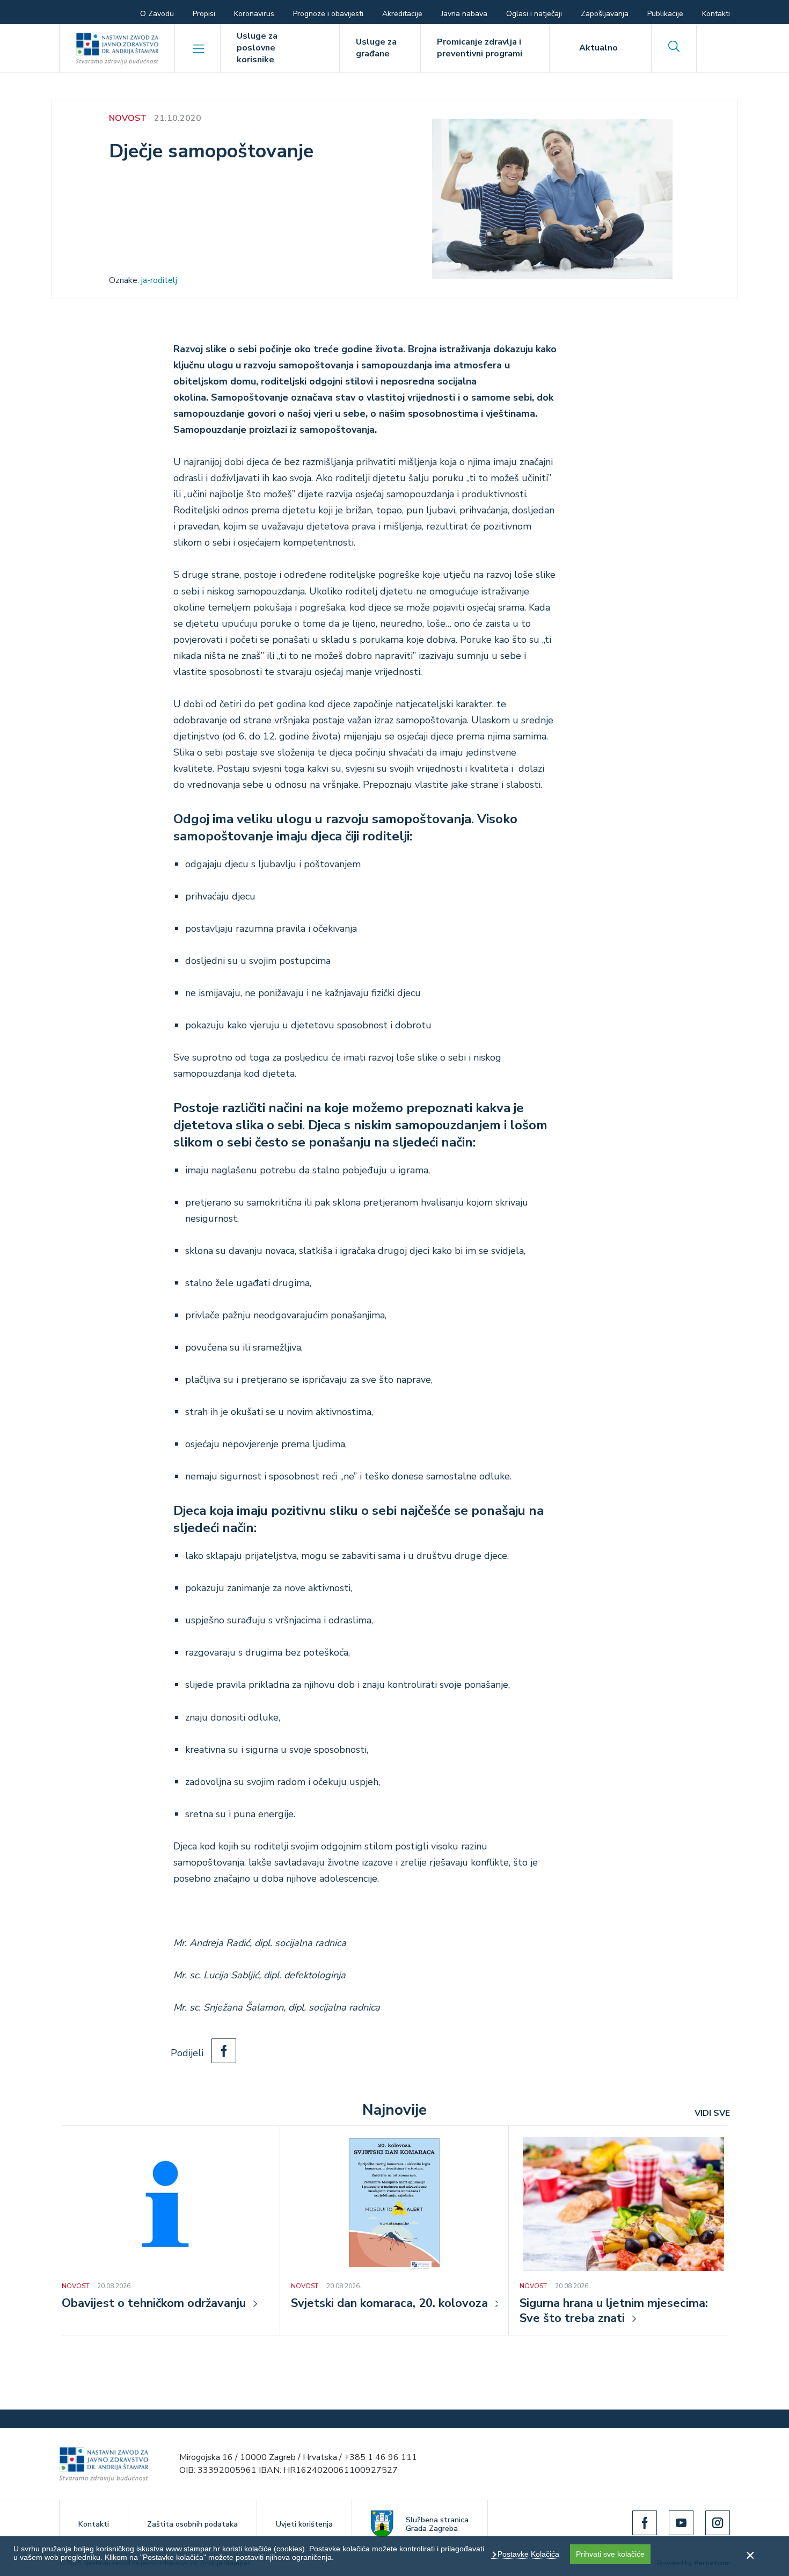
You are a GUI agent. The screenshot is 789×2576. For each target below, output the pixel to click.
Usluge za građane (376, 48)
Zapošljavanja (605, 14)
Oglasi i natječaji (534, 14)
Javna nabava (464, 14)
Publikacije (665, 14)
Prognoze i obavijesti (328, 14)
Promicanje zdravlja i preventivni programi (480, 48)
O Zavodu (157, 14)
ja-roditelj (159, 280)
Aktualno (598, 48)
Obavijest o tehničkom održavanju (154, 2304)
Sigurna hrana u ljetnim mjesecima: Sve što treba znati (614, 2311)
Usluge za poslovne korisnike (257, 48)
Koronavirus (254, 14)
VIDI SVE (712, 2113)
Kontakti (716, 14)
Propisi (204, 14)
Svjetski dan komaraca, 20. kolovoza (389, 2304)
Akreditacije (402, 14)
